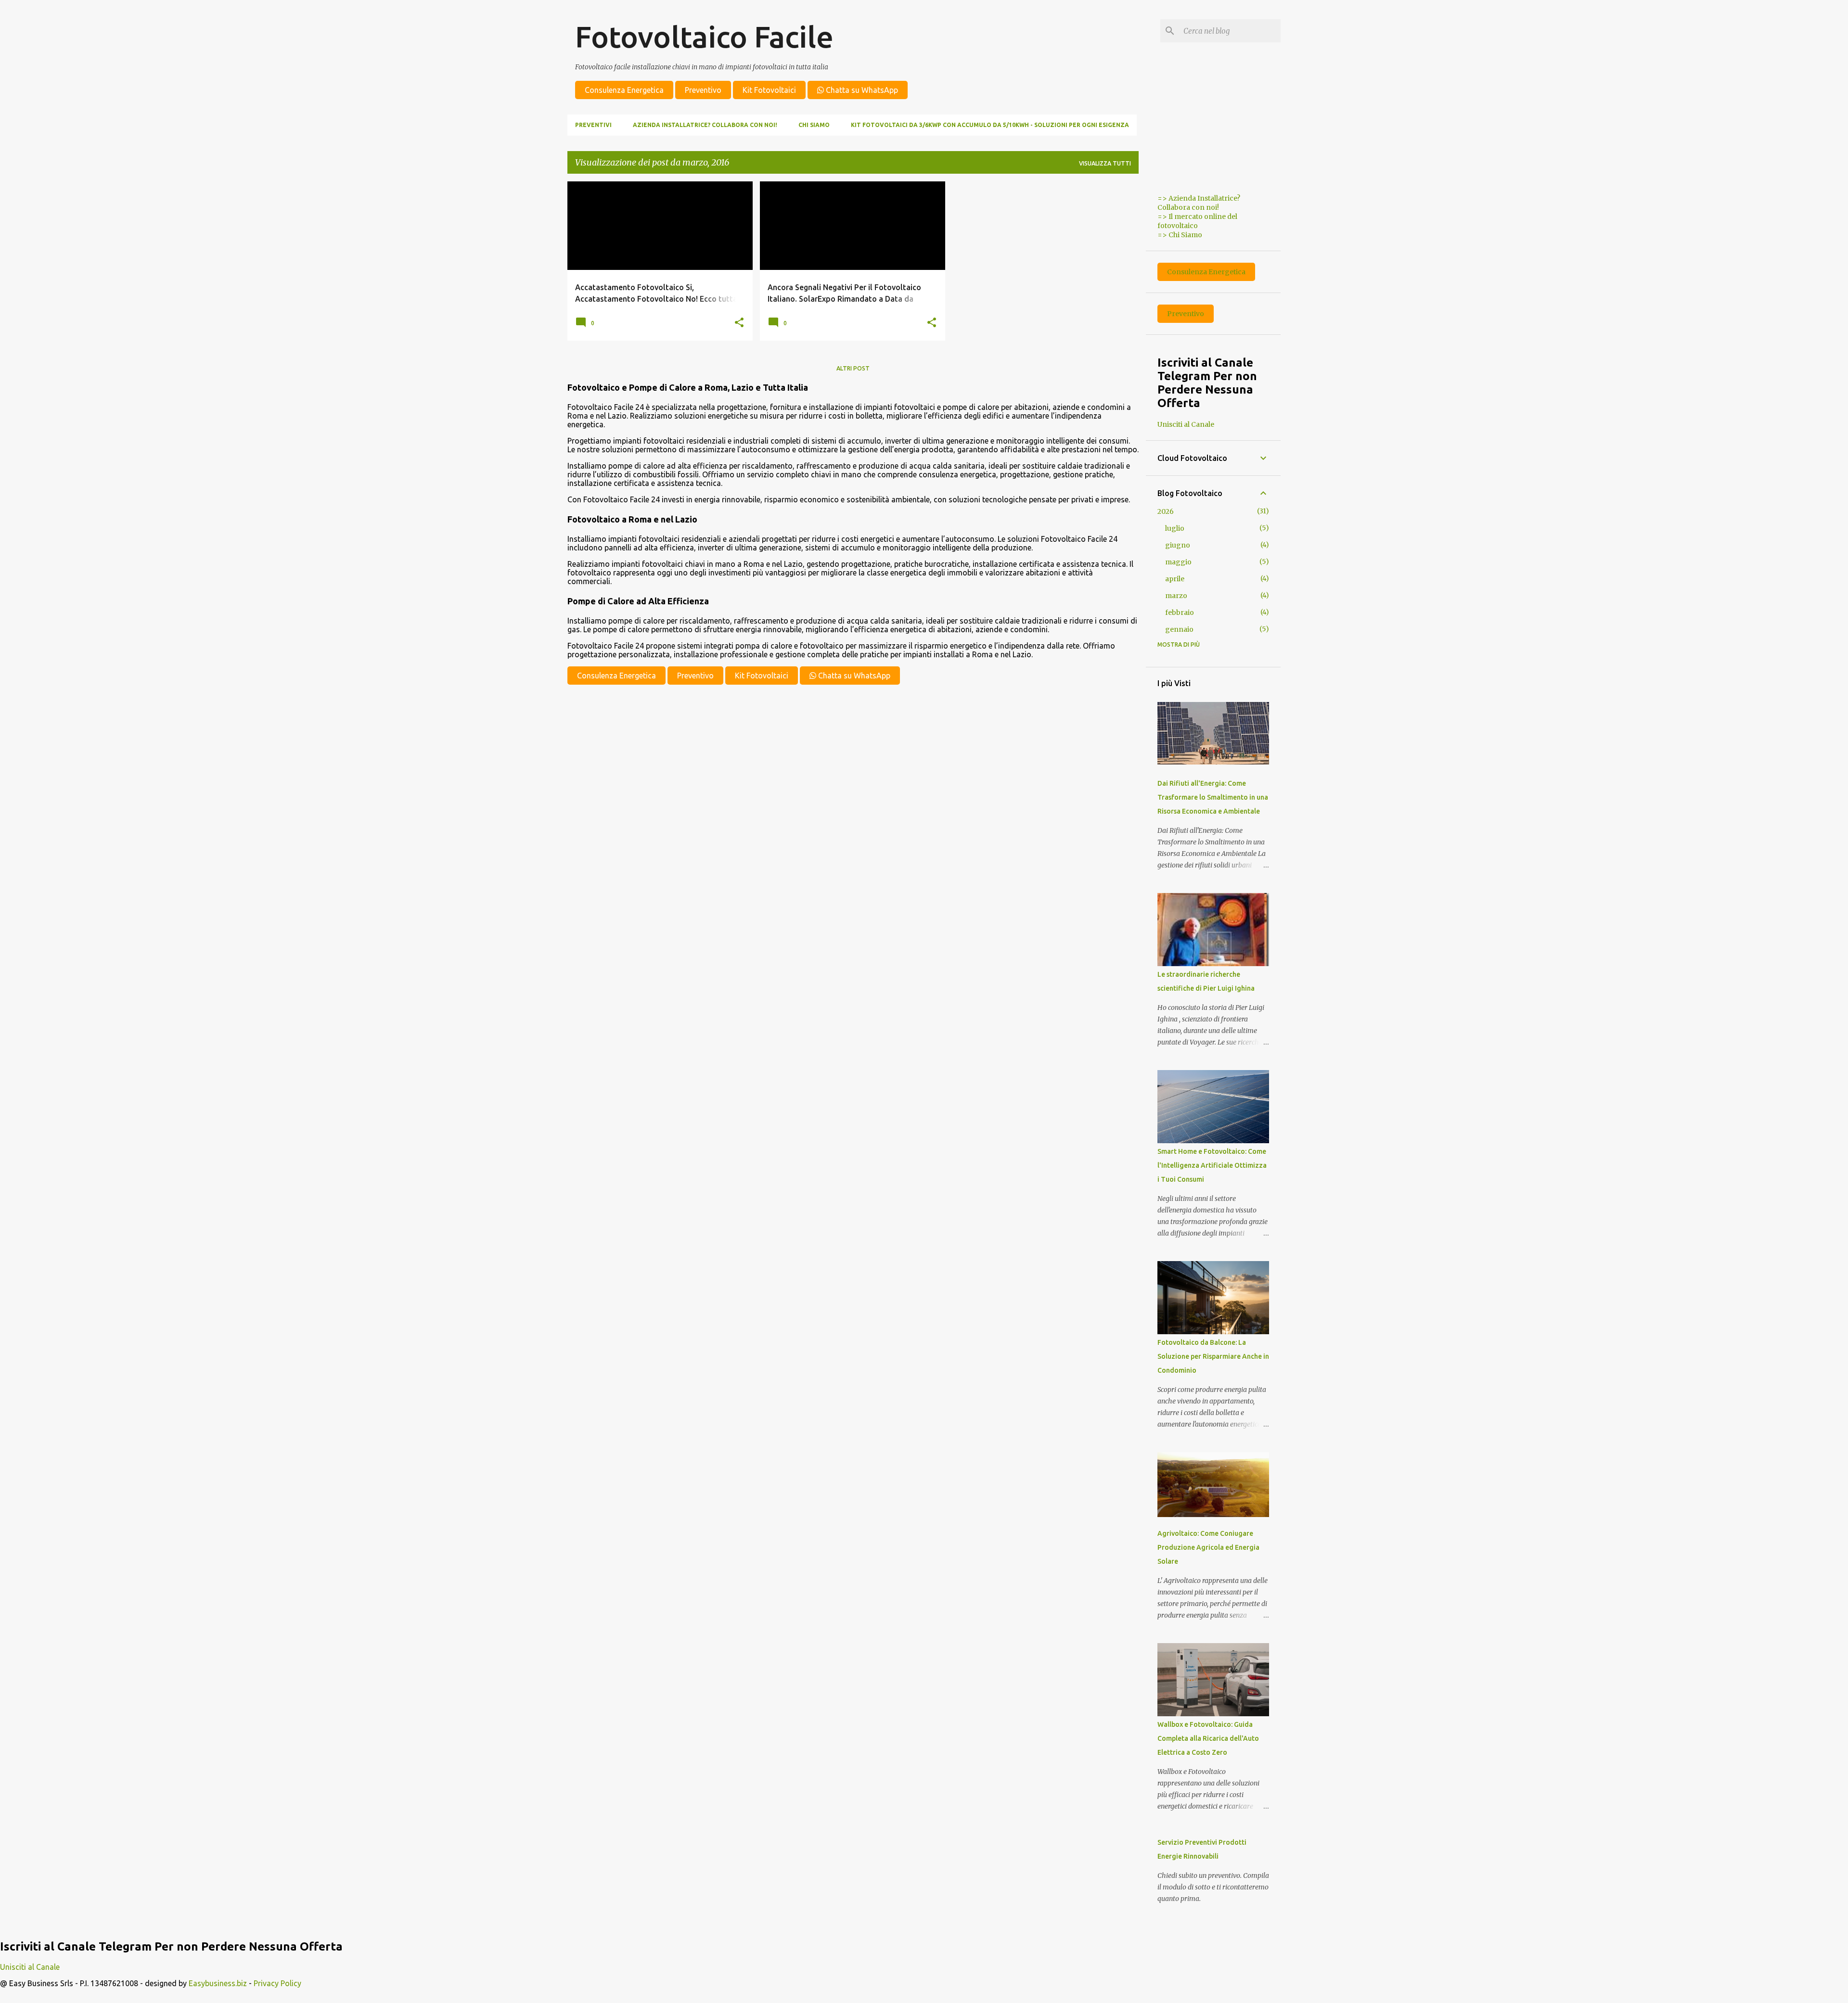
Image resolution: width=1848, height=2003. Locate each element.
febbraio (1180, 612)
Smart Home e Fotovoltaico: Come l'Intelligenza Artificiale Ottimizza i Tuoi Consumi (1212, 1165)
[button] (739, 323)
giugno (1178, 545)
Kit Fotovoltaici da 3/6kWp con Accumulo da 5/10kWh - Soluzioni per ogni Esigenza (990, 125)
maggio (1178, 562)
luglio (1175, 528)
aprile (1175, 579)
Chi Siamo (814, 125)
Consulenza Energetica (624, 90)
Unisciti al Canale (1186, 424)
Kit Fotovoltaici (769, 90)
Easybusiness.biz (218, 1983)
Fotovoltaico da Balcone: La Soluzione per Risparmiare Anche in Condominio (1213, 1356)
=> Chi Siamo (1180, 235)
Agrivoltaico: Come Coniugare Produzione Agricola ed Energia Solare (1208, 1547)
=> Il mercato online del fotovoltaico (1197, 221)
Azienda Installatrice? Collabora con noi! (705, 125)
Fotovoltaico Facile (704, 37)
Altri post (853, 368)
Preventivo (703, 90)
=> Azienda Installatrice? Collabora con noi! (1199, 203)
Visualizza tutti (1105, 163)
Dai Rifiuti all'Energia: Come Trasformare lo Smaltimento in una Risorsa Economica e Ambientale (1213, 797)
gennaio (1179, 629)
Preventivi (593, 125)
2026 (1166, 511)
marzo (1176, 596)
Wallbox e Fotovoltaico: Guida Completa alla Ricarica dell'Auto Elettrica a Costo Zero (1208, 1738)
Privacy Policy (277, 1983)
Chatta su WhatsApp (861, 90)
